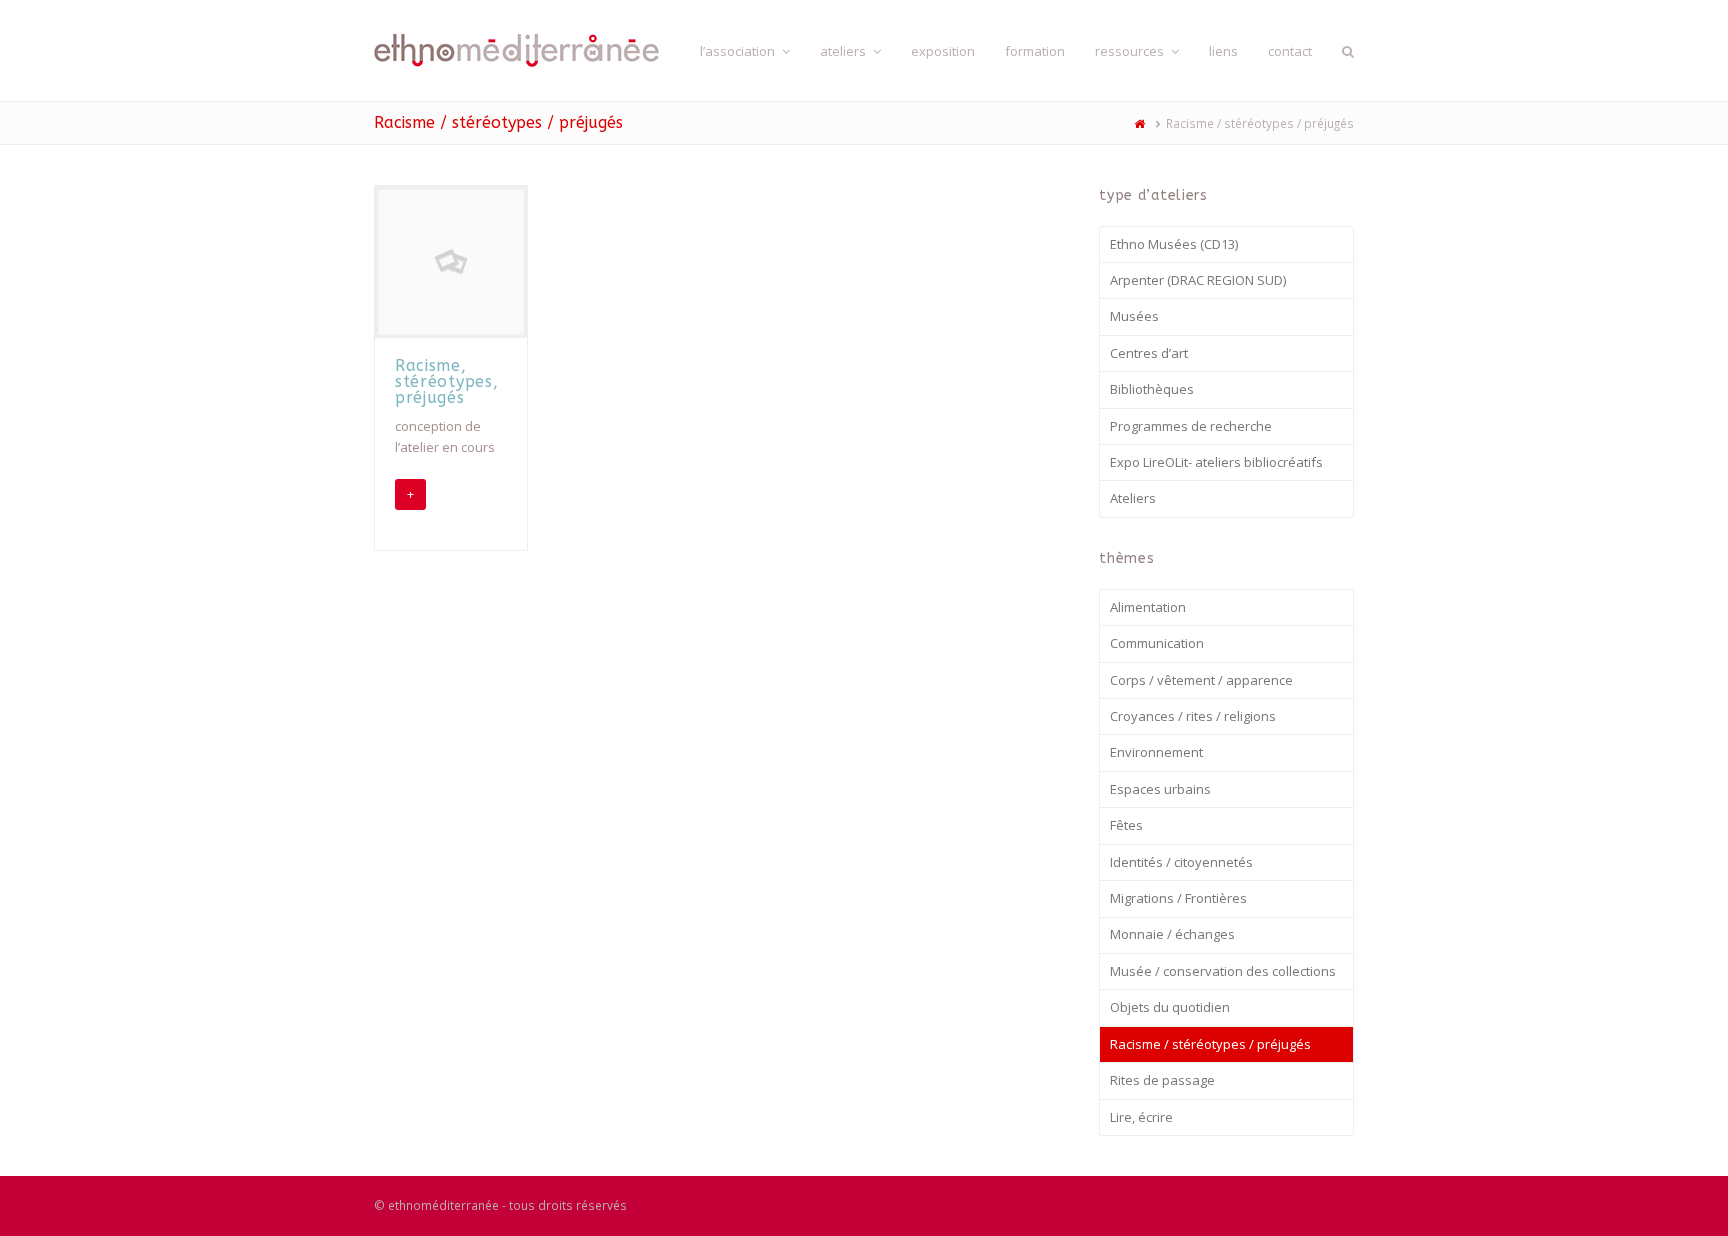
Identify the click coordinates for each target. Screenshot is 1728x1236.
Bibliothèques (1152, 389)
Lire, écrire (1141, 1117)
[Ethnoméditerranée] (521, 49)
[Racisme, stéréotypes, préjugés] (451, 262)
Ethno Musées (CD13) (1174, 244)
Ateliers (1133, 498)
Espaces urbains (1160, 789)
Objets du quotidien (1170, 1007)
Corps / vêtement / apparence (1201, 680)
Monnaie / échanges (1172, 934)
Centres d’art (1149, 353)
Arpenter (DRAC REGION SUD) (1198, 280)
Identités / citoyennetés (1181, 862)
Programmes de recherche (1191, 426)
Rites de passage (1162, 1080)
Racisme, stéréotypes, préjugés (446, 381)
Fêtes (1126, 825)
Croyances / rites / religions (1193, 716)
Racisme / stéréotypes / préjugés (1210, 1044)
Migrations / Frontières (1178, 898)
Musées (1134, 316)
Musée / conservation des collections (1223, 971)
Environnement (1156, 752)
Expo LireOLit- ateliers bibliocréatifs (1216, 462)
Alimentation (1148, 607)
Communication (1157, 643)
